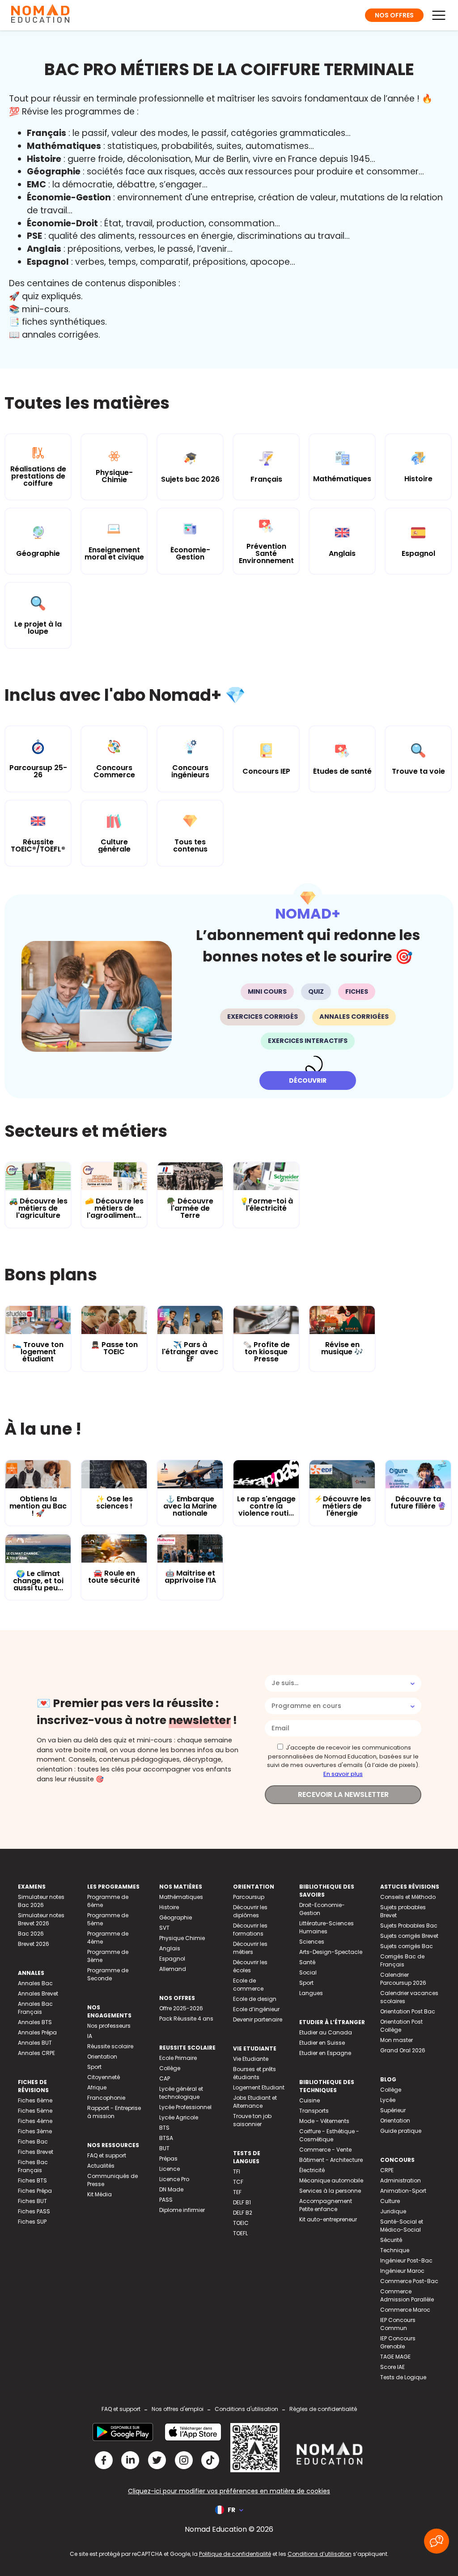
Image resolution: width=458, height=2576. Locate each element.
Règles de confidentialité (323, 2409)
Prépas (168, 2159)
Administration (401, 2180)
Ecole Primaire (178, 2058)
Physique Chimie (182, 1938)
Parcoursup (249, 1897)
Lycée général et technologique (181, 2093)
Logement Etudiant (259, 2087)
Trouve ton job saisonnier (252, 2120)
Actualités (101, 2166)
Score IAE (392, 2367)
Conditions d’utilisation (320, 2554)
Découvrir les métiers (250, 1948)
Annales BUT (35, 2043)
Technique (395, 2250)
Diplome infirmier (182, 2210)
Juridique (393, 2211)
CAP (165, 2078)
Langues (311, 1993)
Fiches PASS (34, 2211)
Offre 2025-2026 (181, 2008)
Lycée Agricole (179, 2117)
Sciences (312, 1942)
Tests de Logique (403, 2377)
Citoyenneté (104, 2077)
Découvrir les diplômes (250, 1911)
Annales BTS (35, 2022)
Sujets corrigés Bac (407, 1946)
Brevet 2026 (34, 1944)
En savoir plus (343, 1774)
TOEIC (241, 2223)
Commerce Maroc (405, 2310)
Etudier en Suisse (322, 2043)
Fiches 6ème (35, 2100)
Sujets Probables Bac (409, 1926)
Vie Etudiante (251, 2059)
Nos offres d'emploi (178, 2409)
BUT (164, 2148)
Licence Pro (174, 2179)
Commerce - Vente (325, 2150)
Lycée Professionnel (185, 2107)
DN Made (171, 2189)
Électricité (312, 2170)
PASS (166, 2200)
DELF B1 (242, 2202)
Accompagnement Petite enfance (326, 2205)
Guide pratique (401, 2131)
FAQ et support (107, 2155)
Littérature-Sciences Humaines (327, 1927)
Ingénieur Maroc (402, 2271)
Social (308, 1972)
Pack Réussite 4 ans (186, 2019)
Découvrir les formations (250, 1930)
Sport (94, 2067)
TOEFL (240, 2233)
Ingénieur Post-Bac (406, 2260)
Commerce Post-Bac (409, 2281)
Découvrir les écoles (250, 1966)
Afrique (97, 2087)
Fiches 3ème (35, 2131)
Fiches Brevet (36, 2152)
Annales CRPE (36, 2053)
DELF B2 (243, 2213)
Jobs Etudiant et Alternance (255, 2102)
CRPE (387, 2170)
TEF (237, 2192)
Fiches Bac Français (33, 2166)
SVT (164, 1928)
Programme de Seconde (108, 1974)
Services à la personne (330, 2191)
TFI (237, 2171)
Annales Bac (35, 1983)
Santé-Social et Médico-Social (402, 2226)
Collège (170, 2068)
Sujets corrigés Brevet (409, 1936)
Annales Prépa (37, 2032)
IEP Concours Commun (398, 2324)
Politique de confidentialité (235, 2554)
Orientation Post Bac (408, 2011)
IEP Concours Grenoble (398, 2342)
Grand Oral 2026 (403, 2050)
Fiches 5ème (35, 2111)
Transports (314, 2111)
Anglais (170, 1948)
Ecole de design (255, 1999)
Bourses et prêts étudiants (254, 2073)
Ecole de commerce (248, 1985)
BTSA (166, 2138)
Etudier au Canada (326, 2032)
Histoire (169, 1907)
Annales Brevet (38, 1993)
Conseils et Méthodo (408, 1897)
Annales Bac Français (35, 2008)
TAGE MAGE (395, 2357)
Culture (390, 2201)
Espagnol (172, 1959)
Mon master (397, 2040)
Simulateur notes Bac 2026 (41, 1901)
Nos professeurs (109, 2026)
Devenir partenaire (258, 2019)
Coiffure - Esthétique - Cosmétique (329, 2135)
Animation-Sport (403, 2191)
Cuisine (310, 2100)
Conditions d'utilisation (246, 2409)
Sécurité (391, 2240)
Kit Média (100, 2194)
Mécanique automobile (331, 2180)
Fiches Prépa (35, 2191)
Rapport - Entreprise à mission (114, 2112)
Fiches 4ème (35, 2121)
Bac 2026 (31, 1934)
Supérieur (393, 2110)
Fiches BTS (32, 2180)
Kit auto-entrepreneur (328, 2219)
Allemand (173, 1969)
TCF (238, 2182)
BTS (164, 2128)
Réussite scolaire (110, 2046)
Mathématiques (181, 1897)
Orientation (102, 2057)
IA (90, 2036)
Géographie (176, 1917)
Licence (170, 2169)
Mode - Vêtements (324, 2121)
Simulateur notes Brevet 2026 (41, 1919)
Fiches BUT (32, 2201)
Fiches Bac (33, 2142)
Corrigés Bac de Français (402, 1960)
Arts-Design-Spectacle (331, 1952)
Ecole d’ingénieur (256, 2009)
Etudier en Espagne (325, 2053)
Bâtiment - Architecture (331, 2160)
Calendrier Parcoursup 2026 (403, 1979)
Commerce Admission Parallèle (407, 2295)
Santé (307, 1962)
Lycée (388, 2100)
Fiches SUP (32, 2222)
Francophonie (106, 2098)
